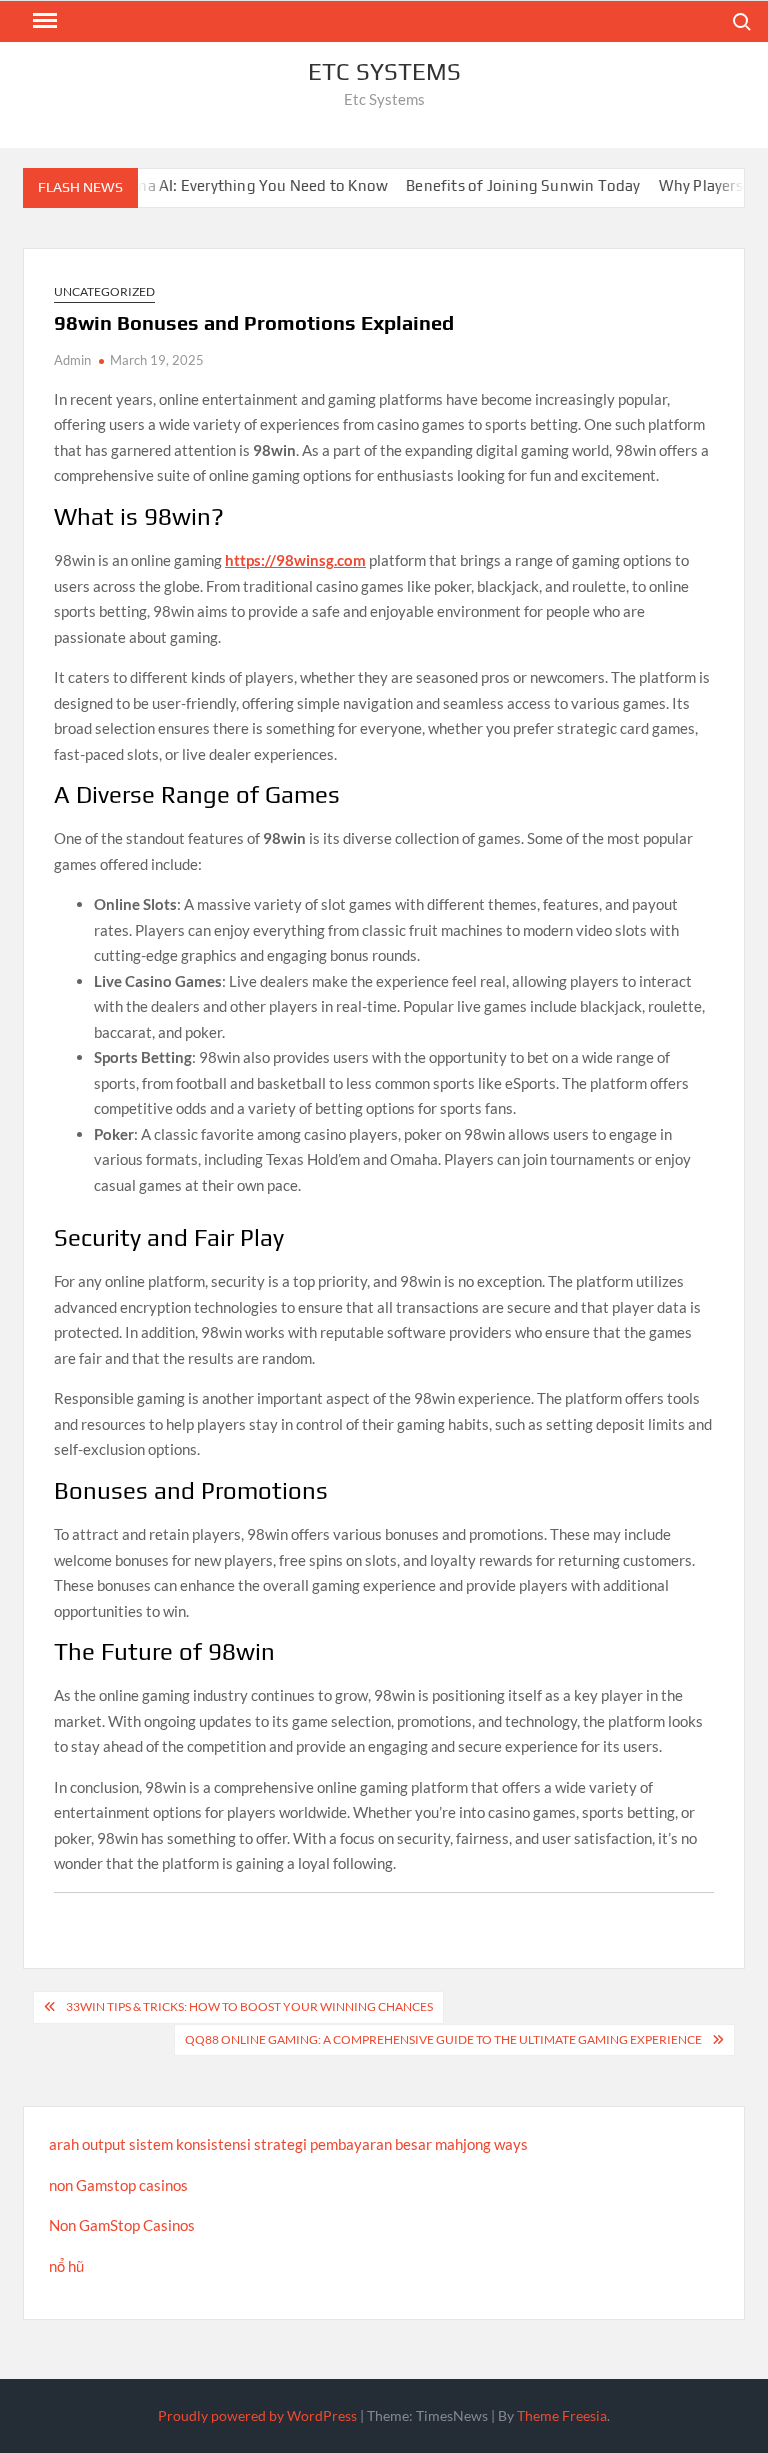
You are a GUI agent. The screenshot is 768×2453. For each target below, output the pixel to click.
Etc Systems (384, 71)
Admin (72, 360)
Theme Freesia (562, 2415)
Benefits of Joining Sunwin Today (495, 185)
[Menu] (43, 21)
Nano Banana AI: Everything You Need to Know (197, 185)
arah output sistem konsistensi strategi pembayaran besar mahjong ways (288, 2144)
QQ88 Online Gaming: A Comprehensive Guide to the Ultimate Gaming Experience (443, 2039)
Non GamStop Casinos (122, 2225)
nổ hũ (66, 2266)
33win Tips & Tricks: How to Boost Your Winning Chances (249, 2006)
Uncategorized (104, 291)
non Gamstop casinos (118, 2185)
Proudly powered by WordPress (257, 2415)
